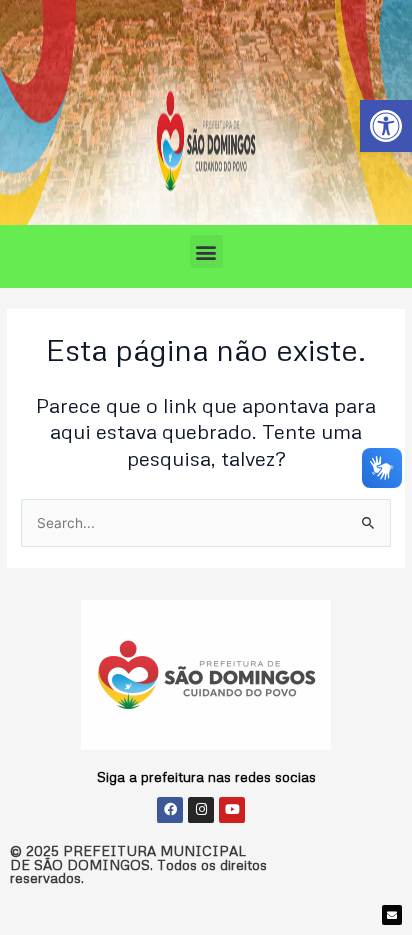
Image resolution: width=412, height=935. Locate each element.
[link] (386, 126)
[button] (206, 251)
